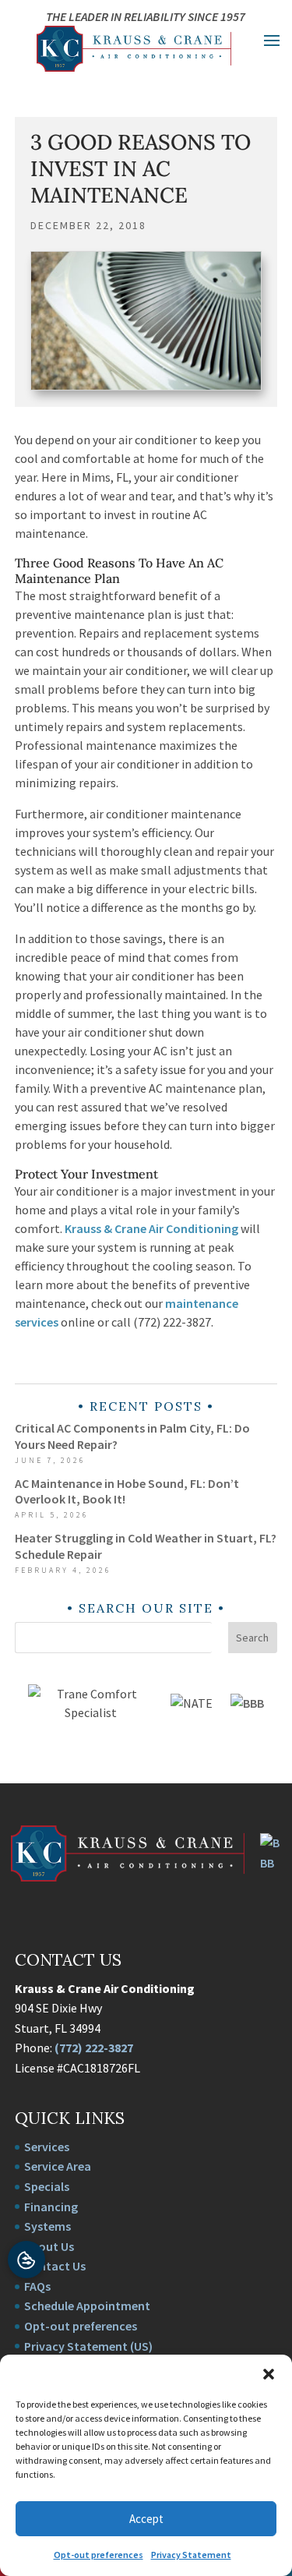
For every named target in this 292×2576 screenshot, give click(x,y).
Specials (47, 2186)
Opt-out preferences (99, 2555)
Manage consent (26, 2260)
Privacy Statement (191, 2555)
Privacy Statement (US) (88, 2346)
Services (47, 2147)
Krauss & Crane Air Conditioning (151, 1228)
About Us (49, 2246)
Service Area (58, 2166)
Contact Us (55, 2266)
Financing (51, 2207)
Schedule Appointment (87, 2306)
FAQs (37, 2286)
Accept (146, 2519)
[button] (269, 2374)
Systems (47, 2226)
